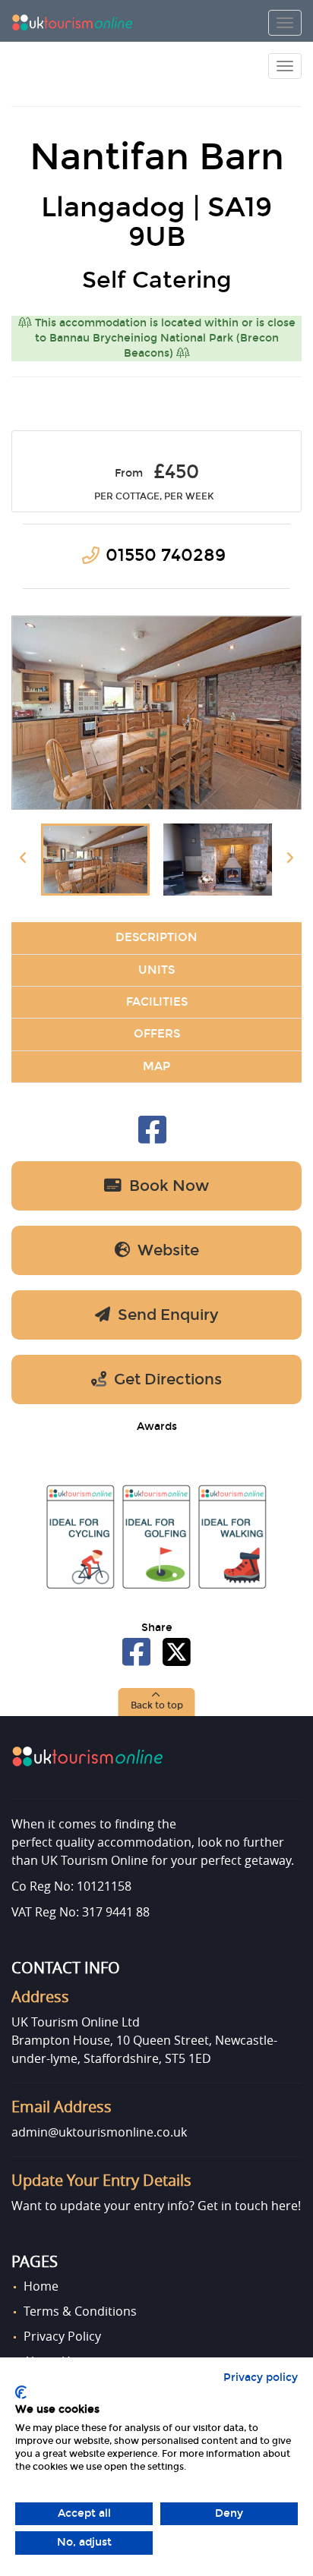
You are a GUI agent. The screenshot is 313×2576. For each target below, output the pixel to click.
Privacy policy (261, 2378)
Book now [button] (165, 1186)
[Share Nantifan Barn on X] (177, 1660)
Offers (157, 1034)
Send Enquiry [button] (164, 1315)
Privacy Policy (62, 2336)
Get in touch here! (249, 2206)
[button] (157, 1702)
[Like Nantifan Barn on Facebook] (152, 1138)
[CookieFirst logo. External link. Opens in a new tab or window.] (21, 2392)
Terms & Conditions (80, 2311)
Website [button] (164, 1250)
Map (156, 1066)
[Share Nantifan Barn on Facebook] (138, 1660)
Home (41, 2286)
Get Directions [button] (164, 1379)
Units (156, 970)
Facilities (157, 1002)
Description (156, 937)
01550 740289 (166, 555)
